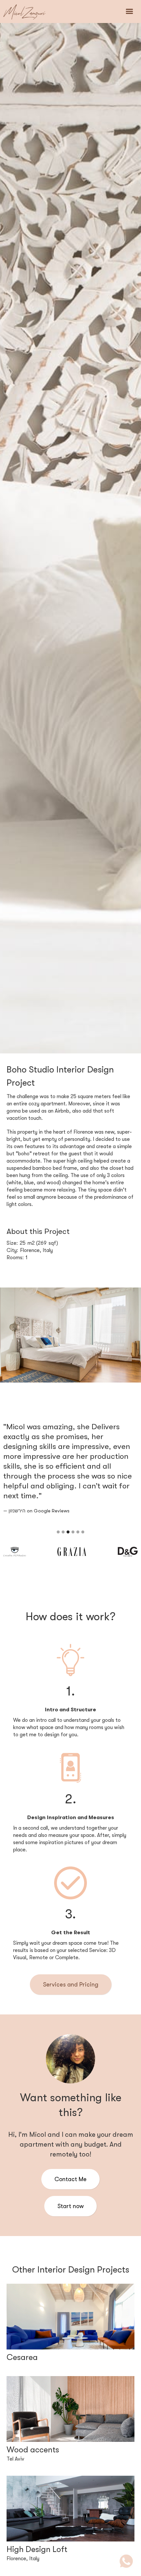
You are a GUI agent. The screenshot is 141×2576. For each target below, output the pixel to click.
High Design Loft (37, 2549)
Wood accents (33, 2450)
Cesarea (22, 2357)
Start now (70, 2206)
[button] (130, 12)
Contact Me (70, 2179)
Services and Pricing (71, 1985)
